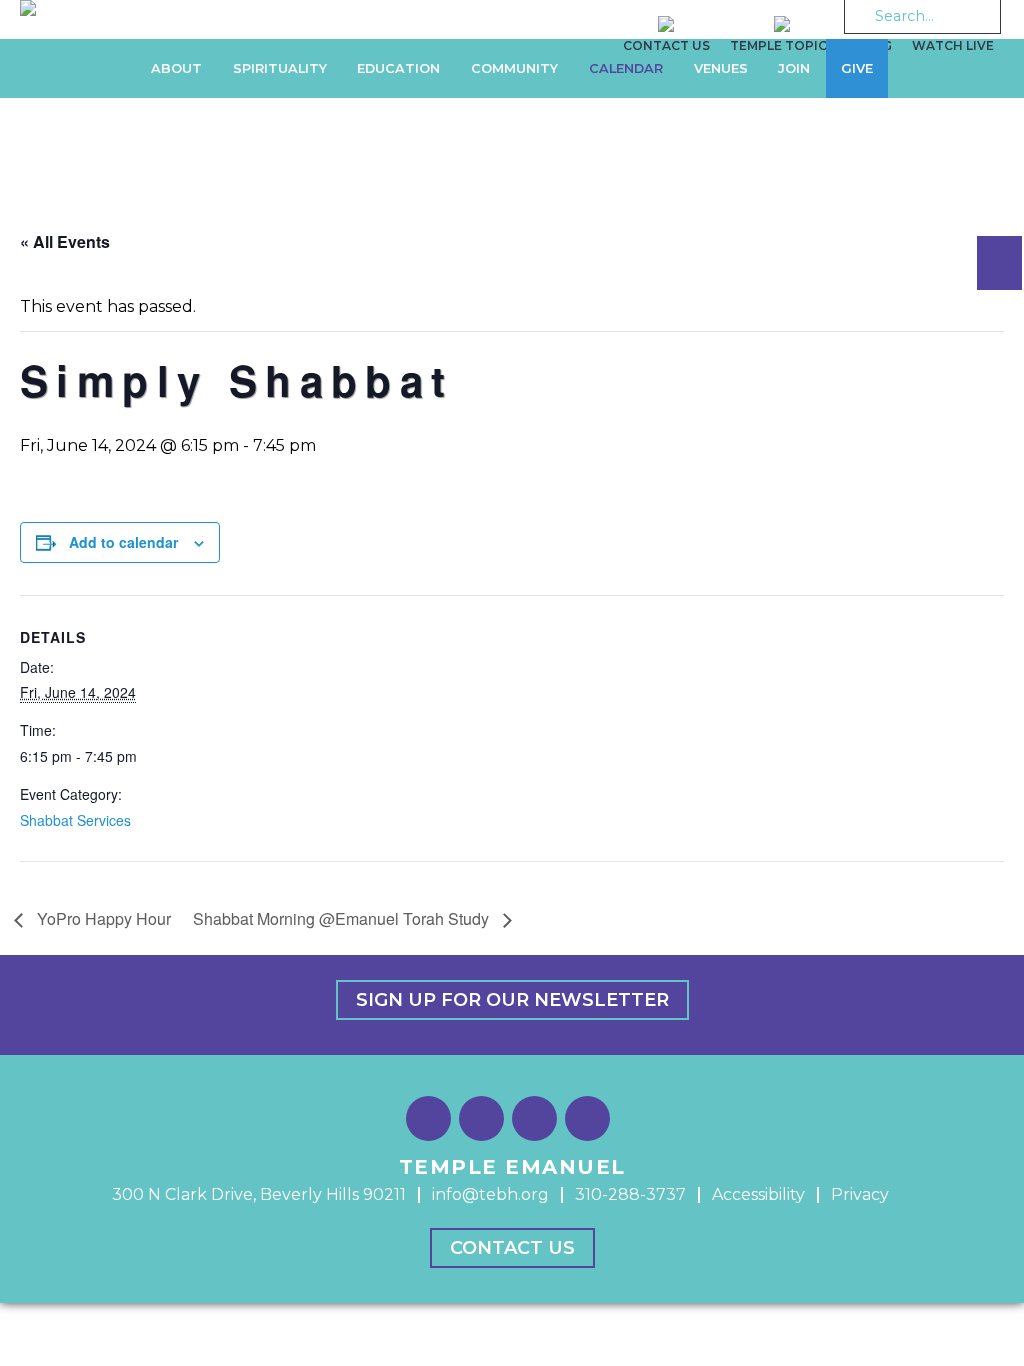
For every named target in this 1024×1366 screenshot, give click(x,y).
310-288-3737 (630, 1194)
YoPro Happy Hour (102, 918)
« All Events (65, 241)
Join (794, 68)
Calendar (626, 68)
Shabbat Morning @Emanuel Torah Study (343, 918)
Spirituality (280, 68)
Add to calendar (123, 542)
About (176, 68)
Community (514, 68)
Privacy (860, 1194)
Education (398, 68)
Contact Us (512, 1248)
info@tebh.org (490, 1194)
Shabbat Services (75, 820)
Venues (721, 68)
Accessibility (758, 1194)
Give (857, 68)
